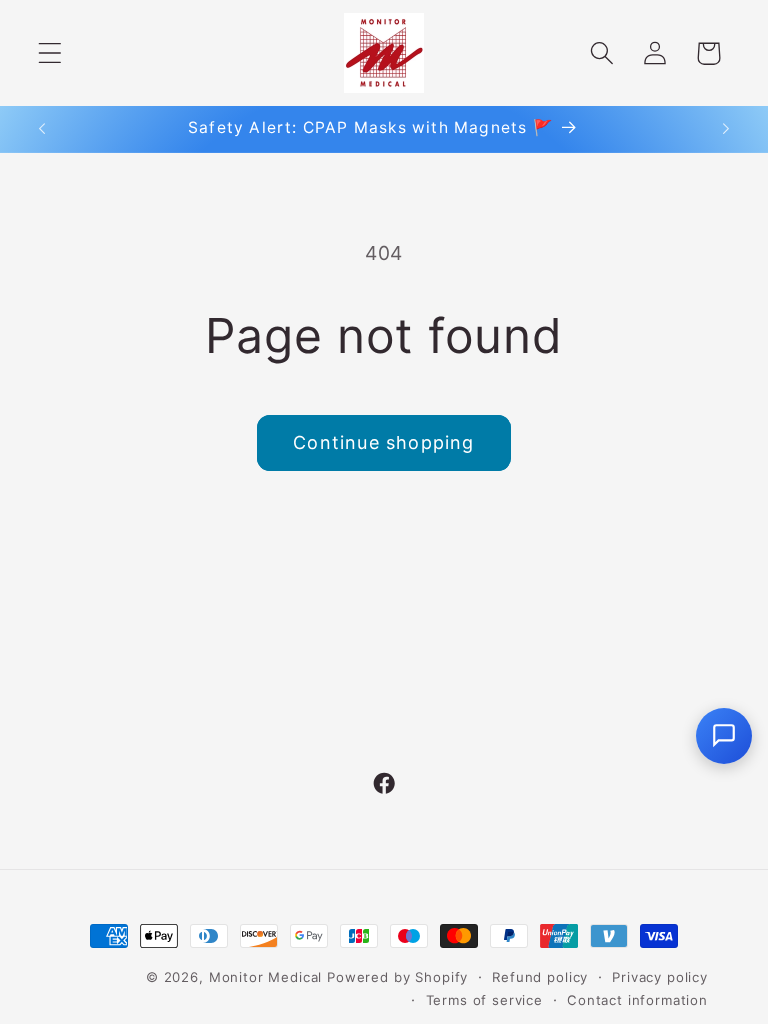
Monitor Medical (266, 977)
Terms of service (484, 1000)
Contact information (637, 1000)
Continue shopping (383, 442)
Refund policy (540, 977)
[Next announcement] (726, 129)
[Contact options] (724, 736)
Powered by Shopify (397, 977)
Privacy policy (660, 977)
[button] (50, 53)
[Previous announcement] (42, 129)
